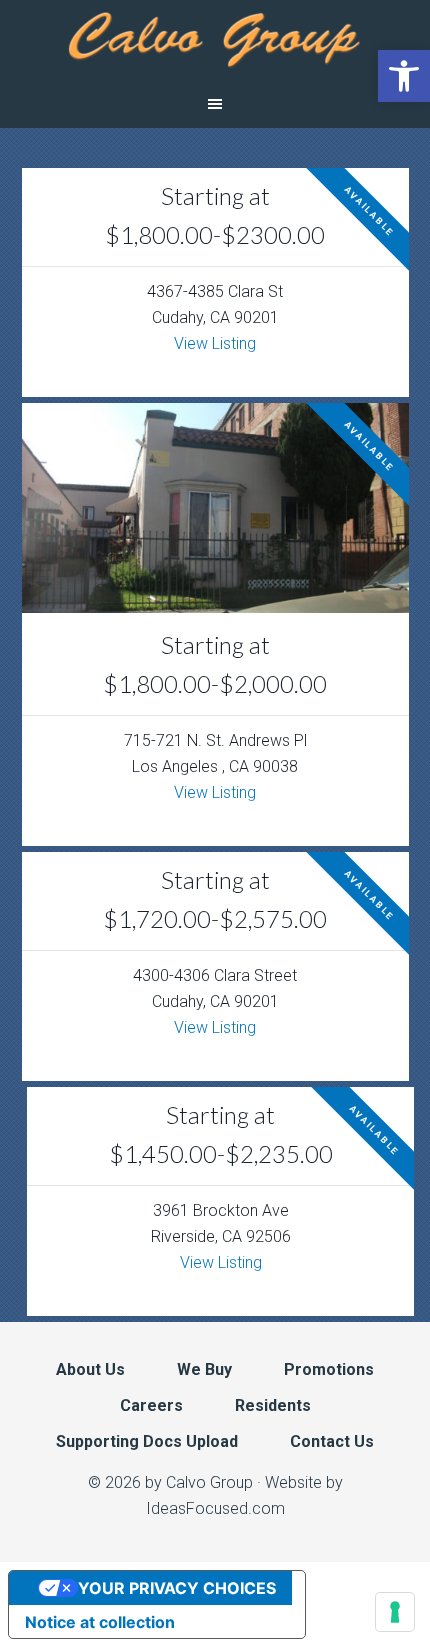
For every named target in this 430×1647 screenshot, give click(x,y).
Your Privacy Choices (177, 1588)
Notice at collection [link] (100, 1622)
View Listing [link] (215, 343)
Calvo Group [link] (215, 40)
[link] (404, 76)
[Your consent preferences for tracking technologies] (395, 1612)
